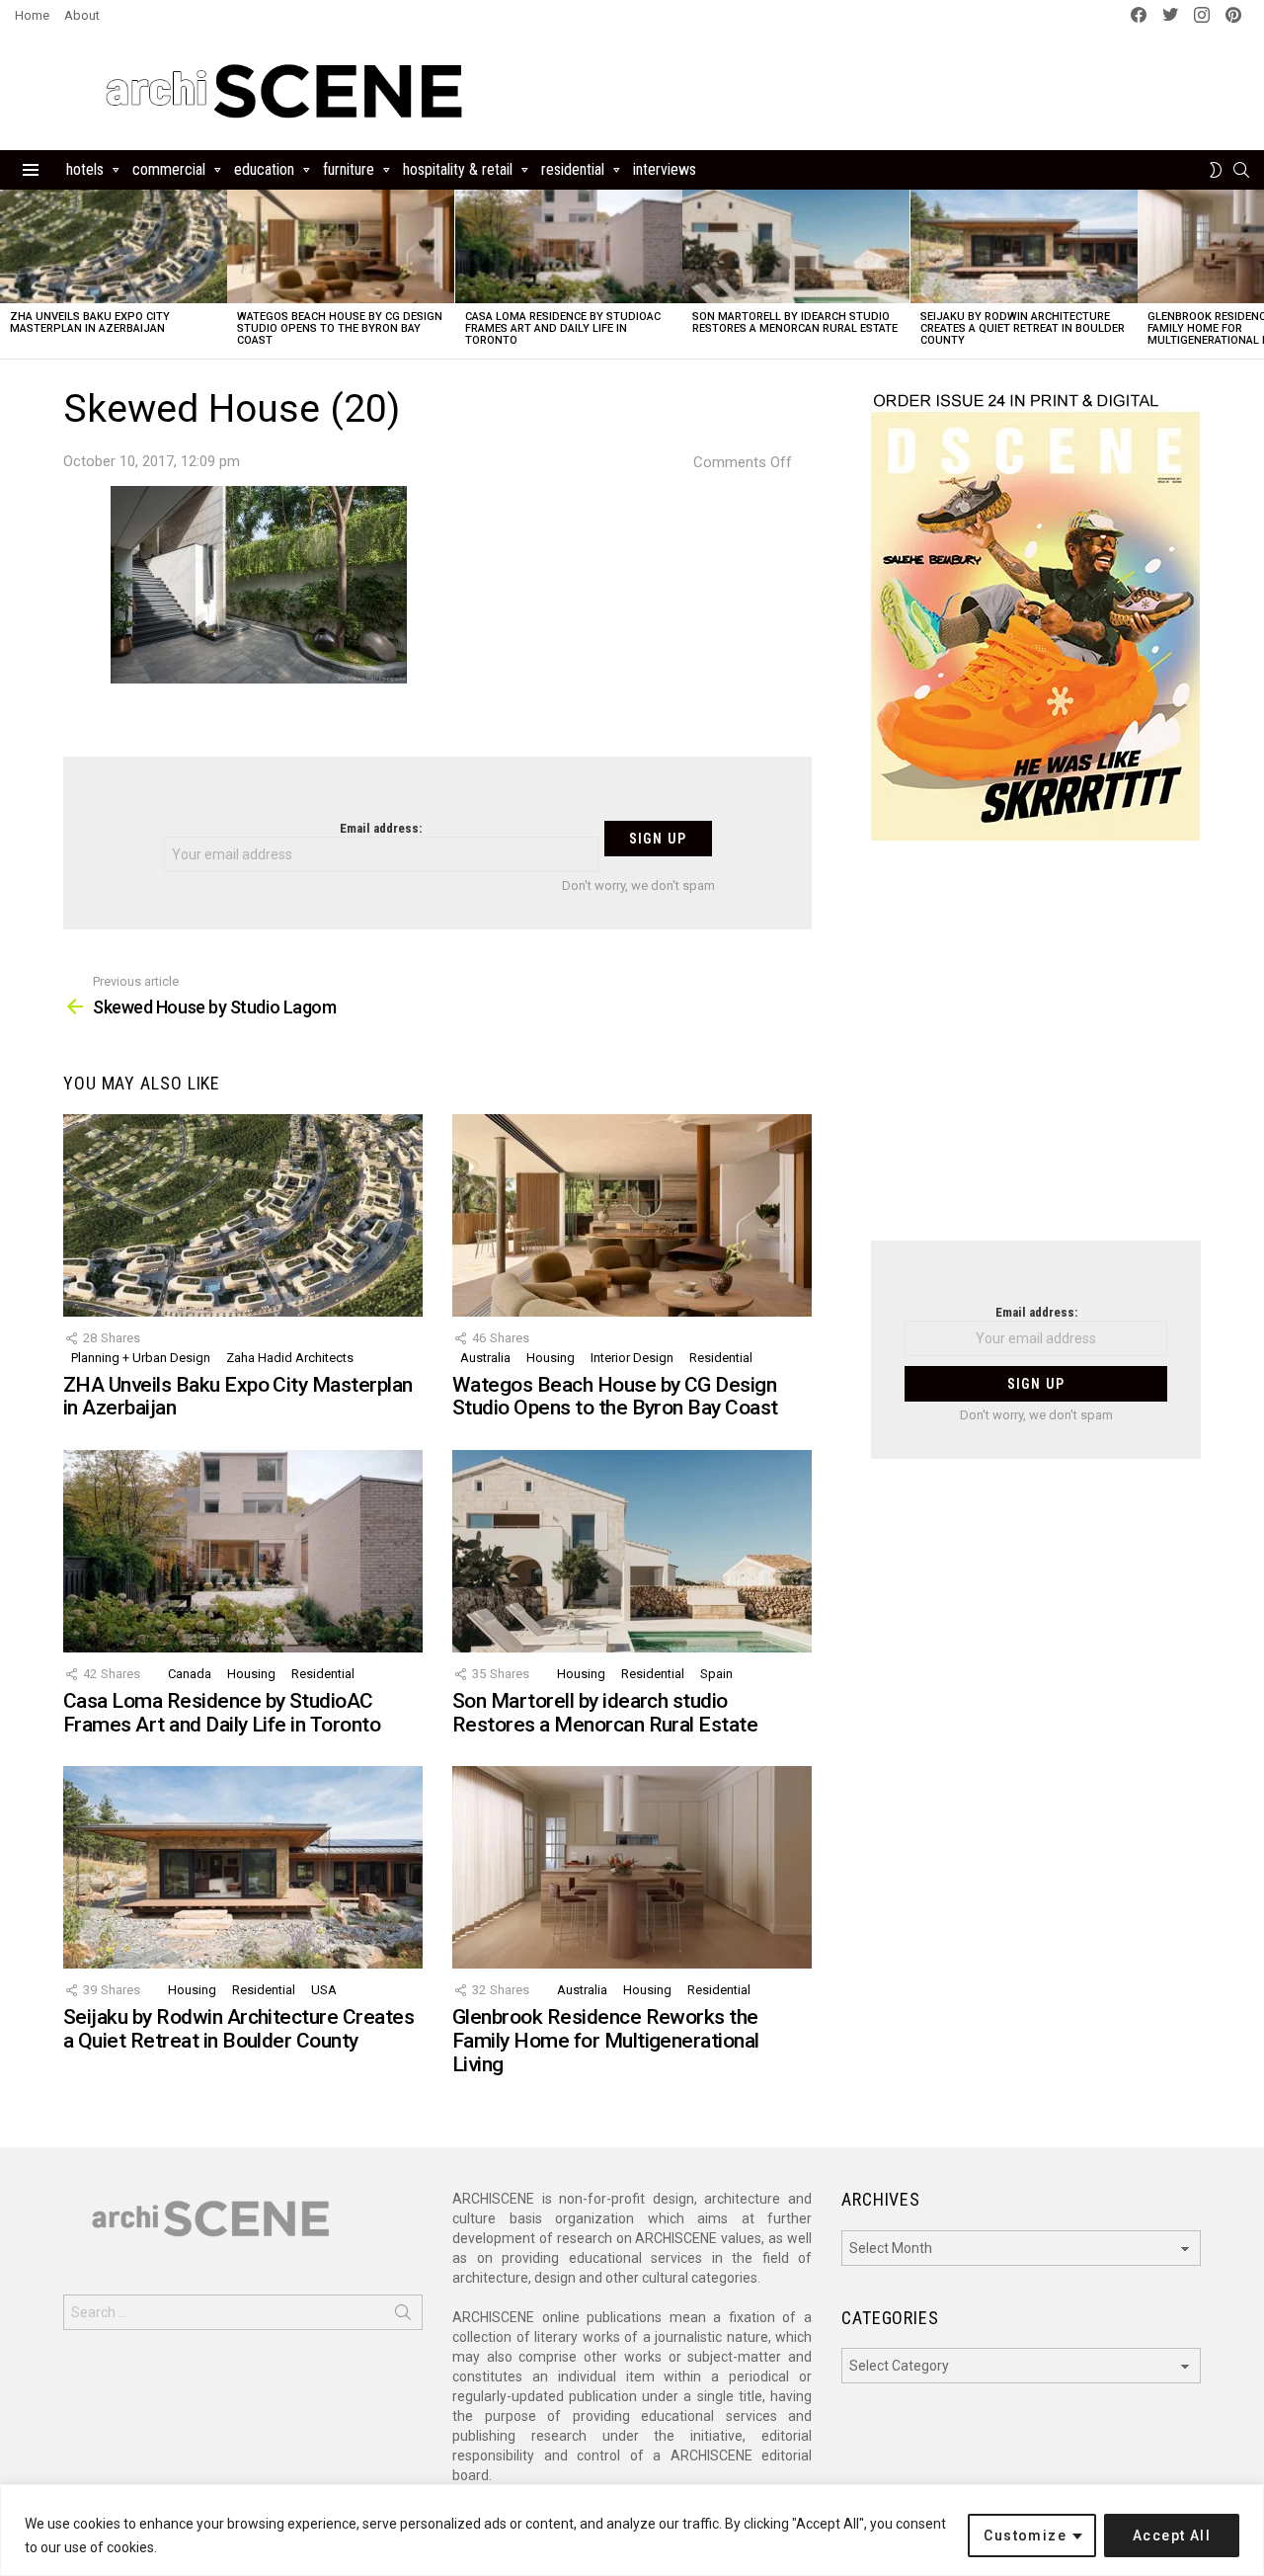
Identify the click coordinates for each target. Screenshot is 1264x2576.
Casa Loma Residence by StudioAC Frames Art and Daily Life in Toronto (563, 328)
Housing (551, 1358)
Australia (485, 1358)
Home (32, 15)
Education (264, 169)
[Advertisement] (1036, 1053)
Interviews (665, 169)
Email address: (381, 828)
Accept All (1172, 2536)
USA (324, 1990)
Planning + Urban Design (141, 1358)
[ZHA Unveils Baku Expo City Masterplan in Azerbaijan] (114, 246)
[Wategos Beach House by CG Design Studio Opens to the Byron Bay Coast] (341, 246)
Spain (716, 1674)
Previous (10, 274)
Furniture (349, 169)
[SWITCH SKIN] (1216, 170)
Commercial (169, 169)
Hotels (85, 169)
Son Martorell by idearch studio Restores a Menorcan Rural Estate (795, 322)
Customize (1025, 2536)
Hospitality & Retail (458, 169)
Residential (573, 169)
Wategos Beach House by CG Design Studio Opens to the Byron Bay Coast (340, 328)
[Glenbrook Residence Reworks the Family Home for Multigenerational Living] (632, 1867)
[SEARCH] (1241, 170)
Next (1254, 274)
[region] (632, 2530)
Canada (190, 1674)
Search (403, 2316)
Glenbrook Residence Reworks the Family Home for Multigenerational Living (606, 2040)
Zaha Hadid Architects (290, 1358)
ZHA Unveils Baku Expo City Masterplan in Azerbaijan (90, 322)
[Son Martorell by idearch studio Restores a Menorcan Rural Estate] (796, 246)
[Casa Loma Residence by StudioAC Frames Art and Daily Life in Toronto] (569, 246)
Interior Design (632, 1358)
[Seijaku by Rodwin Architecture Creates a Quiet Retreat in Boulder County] (1024, 246)
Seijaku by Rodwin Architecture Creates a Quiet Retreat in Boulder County (1023, 328)
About (82, 15)
